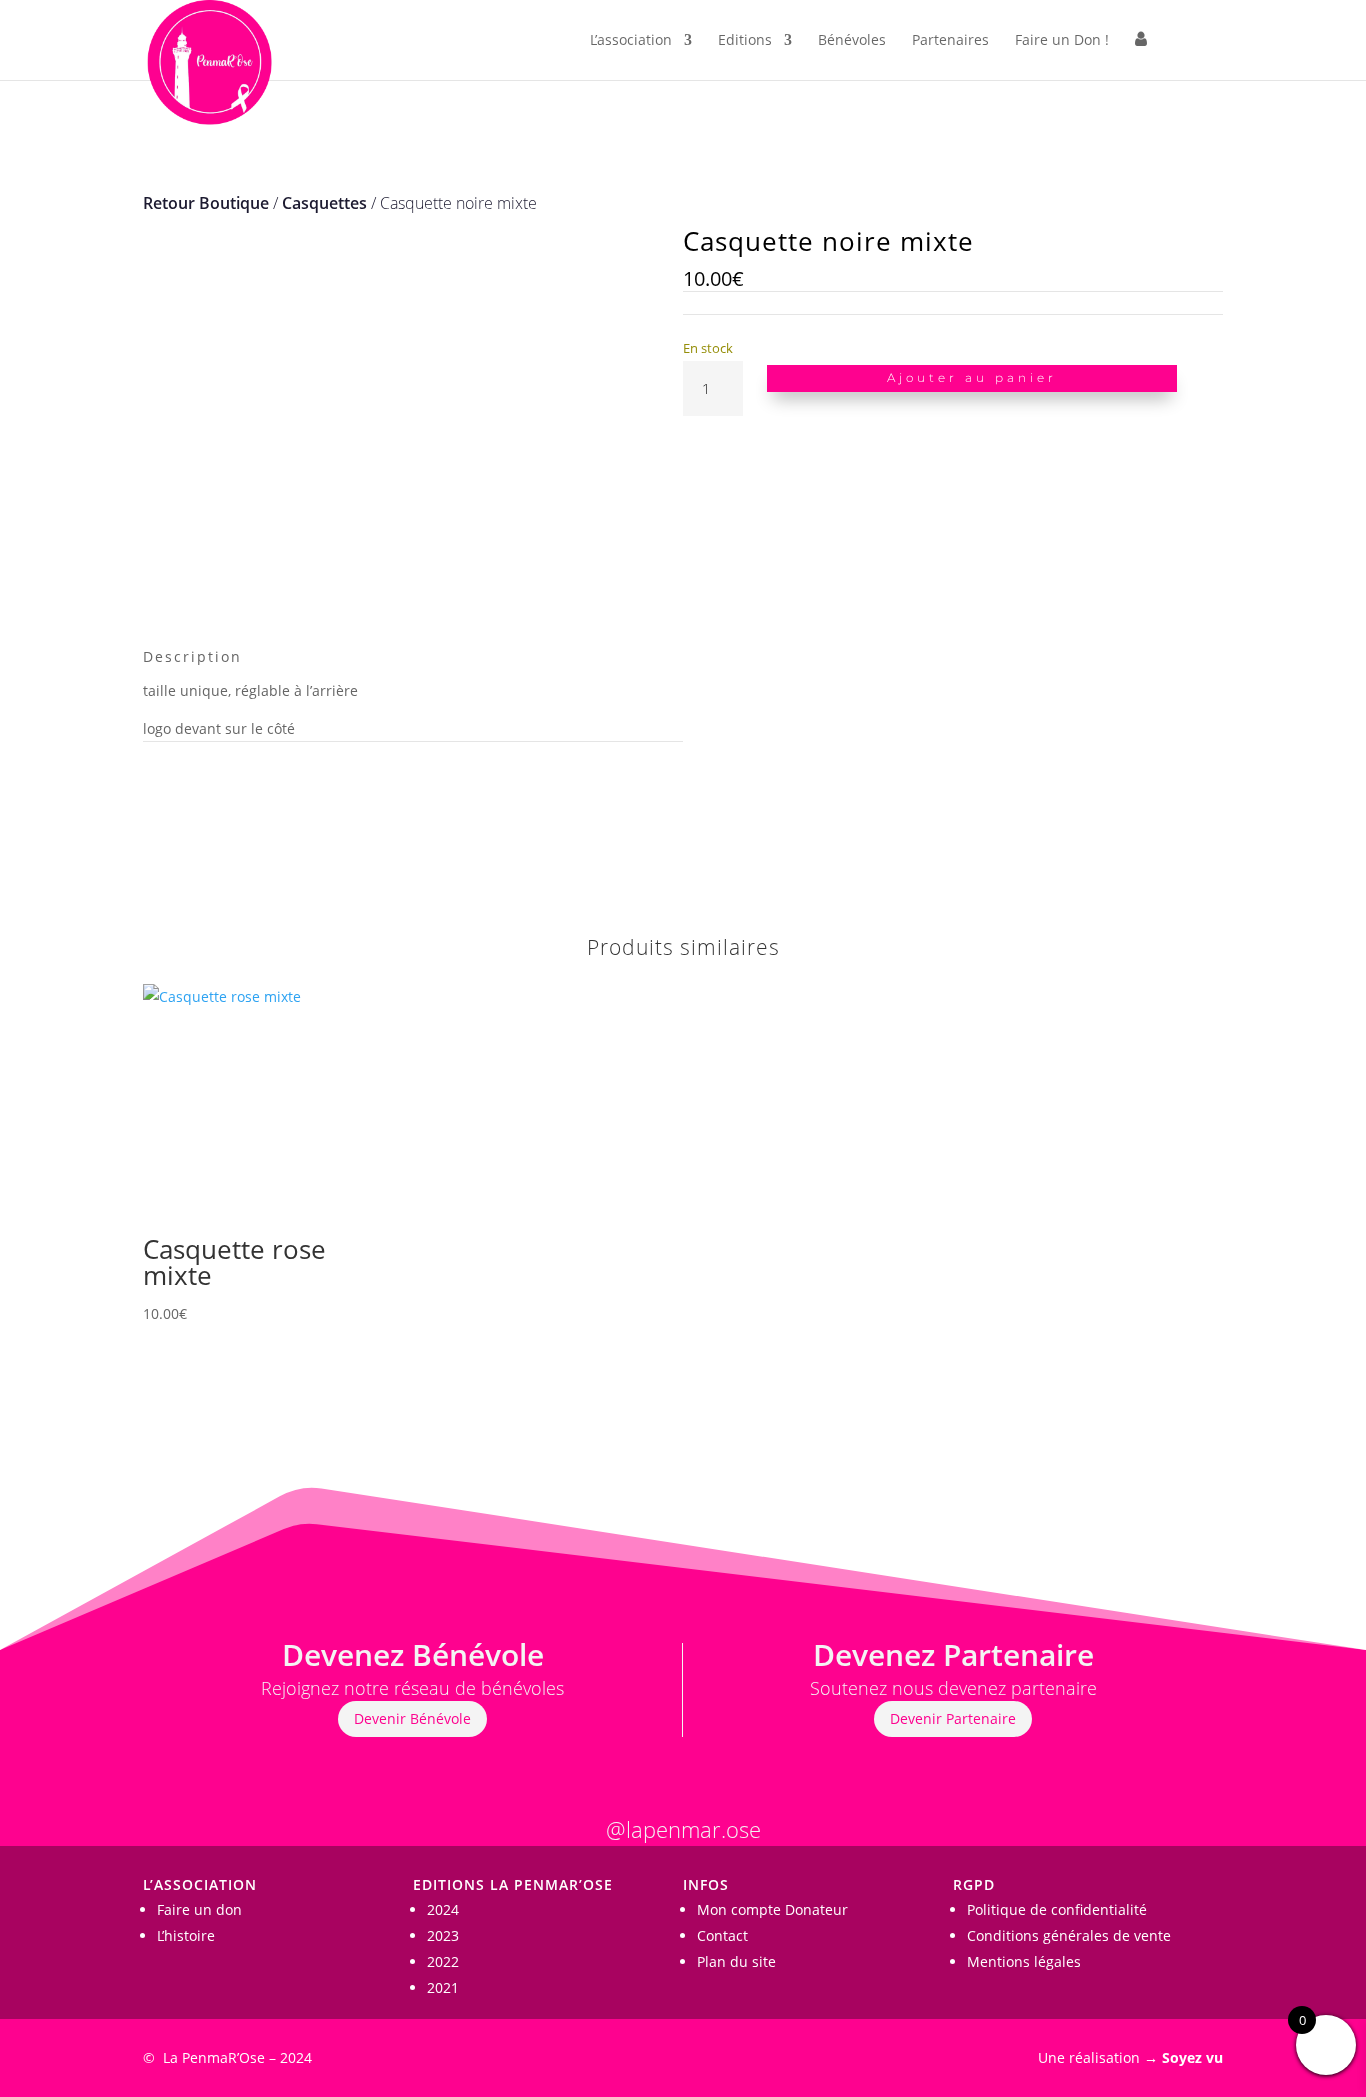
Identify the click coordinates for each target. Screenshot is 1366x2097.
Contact (722, 1935)
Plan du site (736, 1961)
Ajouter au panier (972, 377)
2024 (443, 1909)
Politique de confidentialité (1057, 1909)
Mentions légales (1024, 1961)
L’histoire (186, 1935)
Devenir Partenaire (953, 1718)
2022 (443, 1961)
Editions (745, 41)
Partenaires (950, 41)
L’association (631, 41)
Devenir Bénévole (412, 1718)
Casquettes (324, 203)
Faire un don (199, 1909)
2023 (443, 1935)
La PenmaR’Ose (214, 2057)
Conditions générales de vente (1069, 1935)
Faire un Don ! (1062, 41)
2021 (443, 1987)
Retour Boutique (206, 203)
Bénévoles (852, 41)
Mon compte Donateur (772, 1909)
